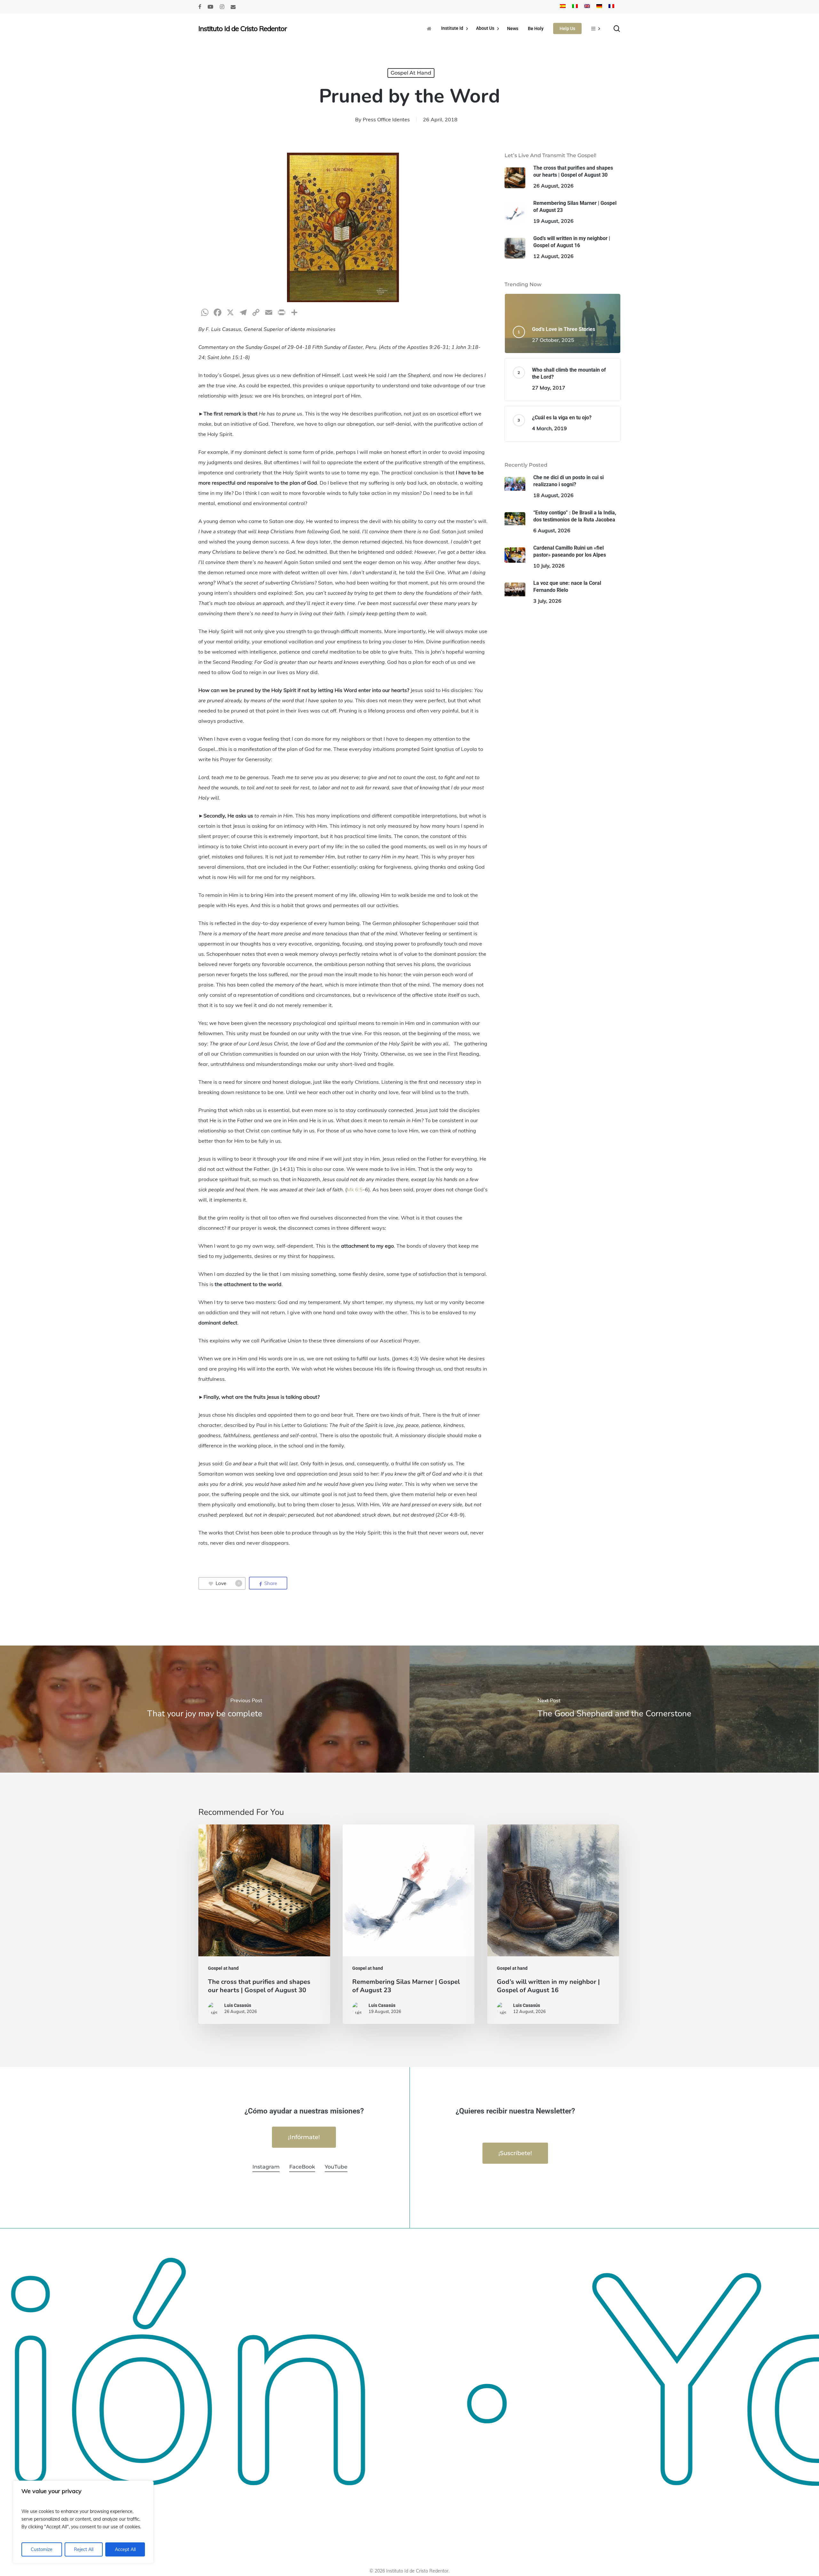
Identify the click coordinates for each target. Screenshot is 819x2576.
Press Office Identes (386, 119)
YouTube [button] (336, 2167)
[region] (83, 2522)
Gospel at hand (411, 73)
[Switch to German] (599, 7)
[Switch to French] (611, 7)
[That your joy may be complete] (205, 1709)
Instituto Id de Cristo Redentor (243, 28)
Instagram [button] (266, 2167)
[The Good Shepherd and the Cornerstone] (614, 1709)
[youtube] (211, 7)
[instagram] (222, 7)
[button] (304, 2137)
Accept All (125, 2549)
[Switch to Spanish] (563, 7)
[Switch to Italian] (575, 7)
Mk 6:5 (355, 1189)
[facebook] (200, 7)
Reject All (84, 2549)
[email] (233, 7)
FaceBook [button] (302, 2167)
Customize (42, 2549)
